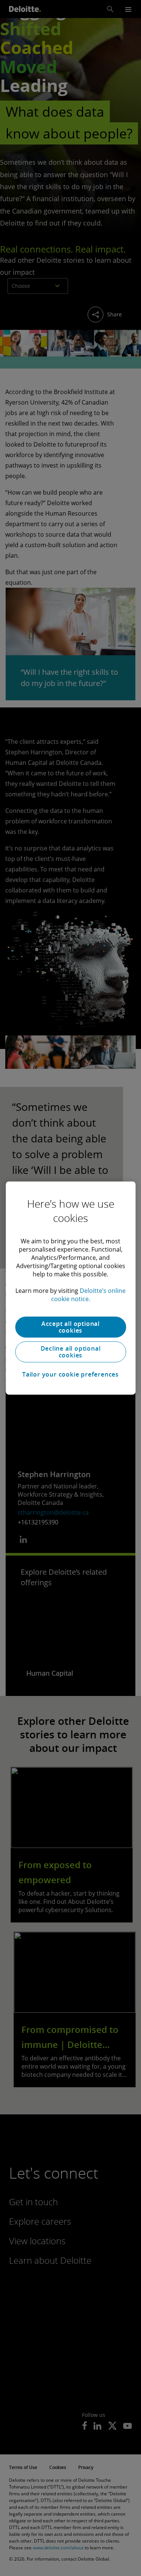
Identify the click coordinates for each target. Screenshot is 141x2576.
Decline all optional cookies (71, 1352)
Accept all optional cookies (70, 1327)
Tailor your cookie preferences (70, 1374)
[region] (70, 1288)
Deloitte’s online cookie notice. (89, 1295)
